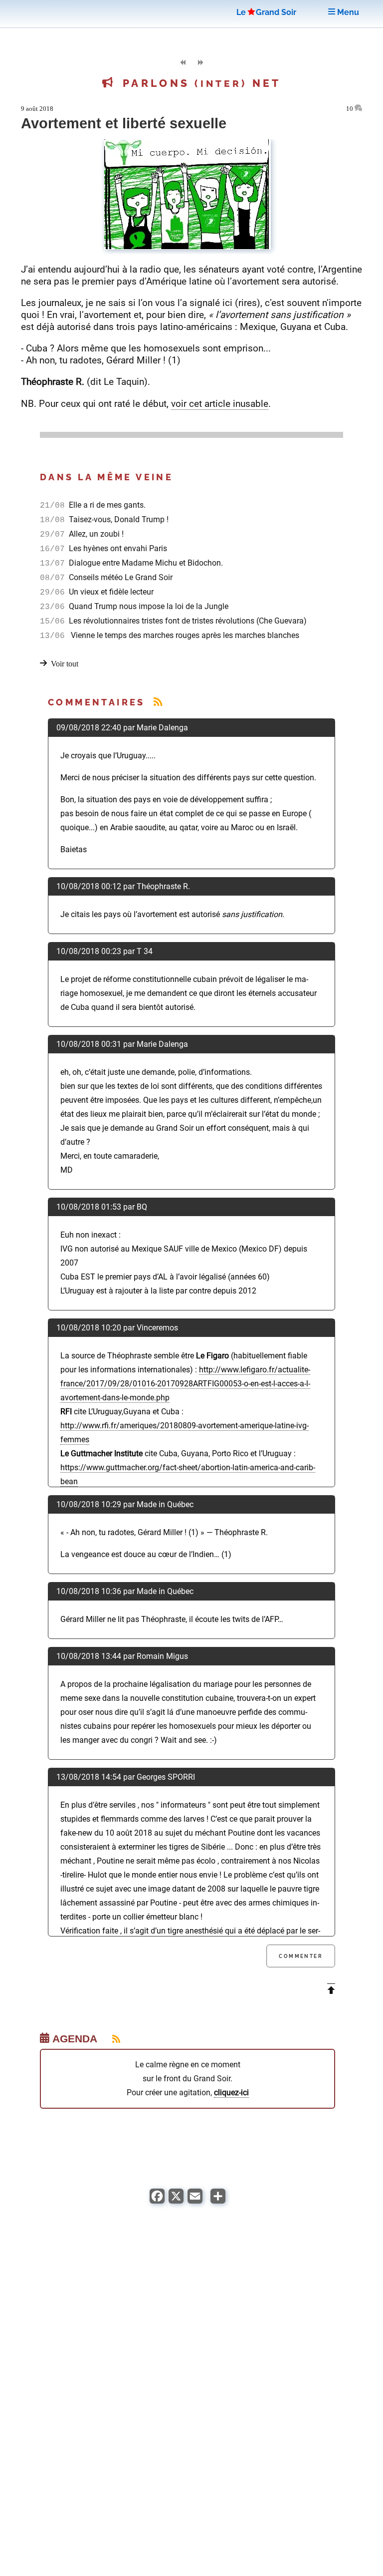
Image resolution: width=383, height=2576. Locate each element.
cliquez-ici (231, 2093)
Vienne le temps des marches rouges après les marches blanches (183, 635)
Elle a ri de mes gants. (106, 505)
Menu (347, 12)
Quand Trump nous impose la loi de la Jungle (148, 606)
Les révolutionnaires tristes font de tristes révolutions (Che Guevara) (187, 621)
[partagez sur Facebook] (157, 2201)
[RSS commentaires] (158, 702)
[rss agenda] (110, 2039)
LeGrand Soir (266, 12)
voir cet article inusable (220, 404)
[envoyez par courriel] (195, 2201)
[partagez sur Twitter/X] (176, 2201)
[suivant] (200, 63)
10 (350, 109)
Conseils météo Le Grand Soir (120, 577)
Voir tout (65, 664)
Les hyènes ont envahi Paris (117, 548)
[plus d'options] (218, 2201)
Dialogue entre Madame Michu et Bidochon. (145, 563)
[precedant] (183, 63)
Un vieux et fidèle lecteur (110, 592)
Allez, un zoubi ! (95, 534)
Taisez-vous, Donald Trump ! (118, 519)
